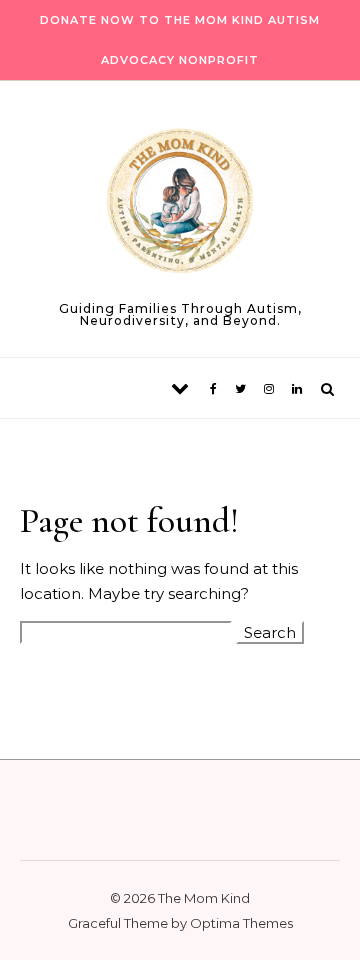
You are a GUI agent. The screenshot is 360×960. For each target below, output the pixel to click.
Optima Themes (241, 923)
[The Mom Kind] (180, 204)
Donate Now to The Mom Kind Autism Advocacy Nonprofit (180, 40)
